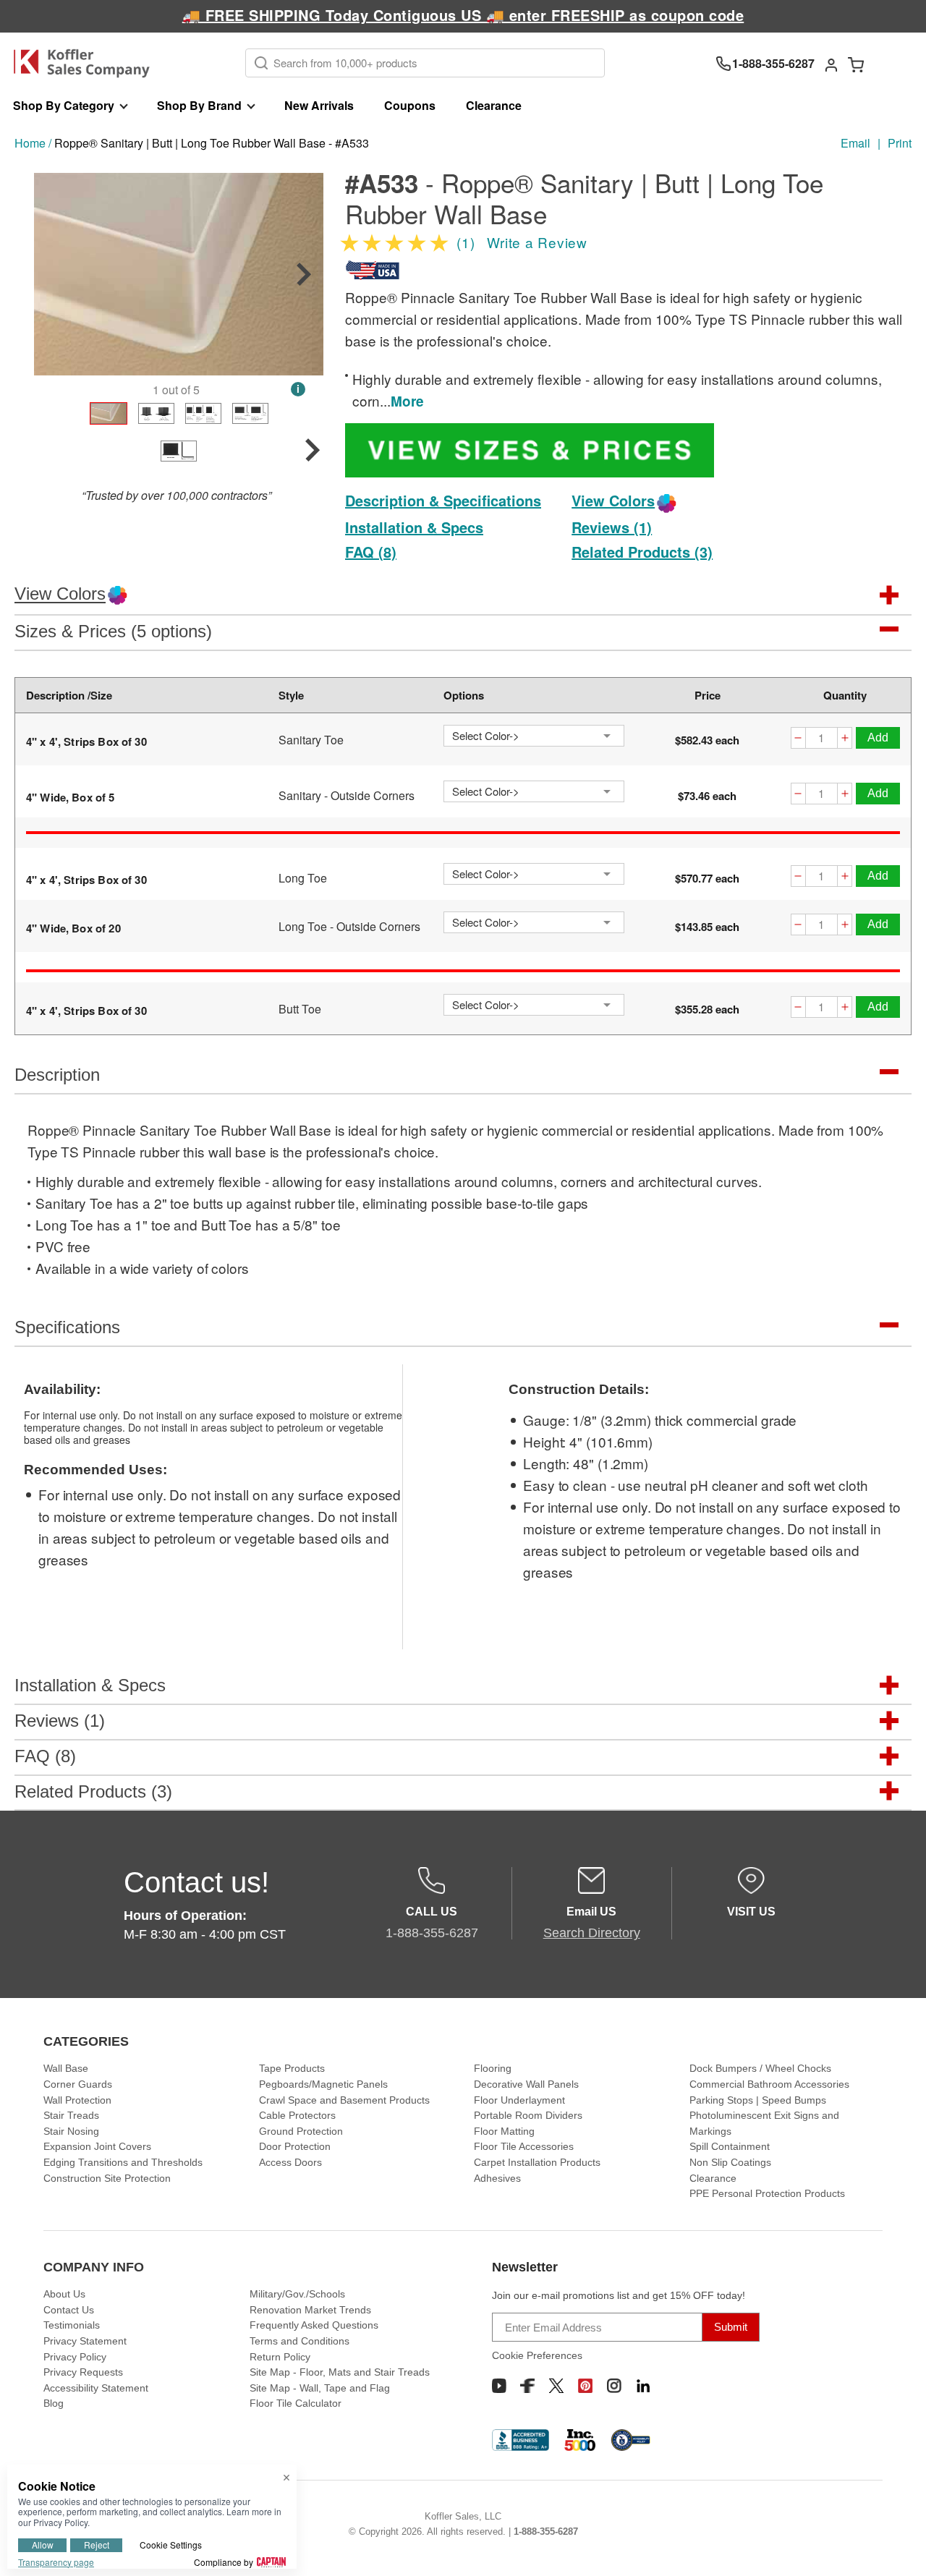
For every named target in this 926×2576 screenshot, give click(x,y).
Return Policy (280, 2357)
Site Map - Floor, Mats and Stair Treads (340, 2372)
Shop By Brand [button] (199, 105)
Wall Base (66, 2068)
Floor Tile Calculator (296, 2403)
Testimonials (72, 2325)
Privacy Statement (85, 2341)
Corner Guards (78, 2084)
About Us (64, 2294)
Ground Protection (301, 2131)
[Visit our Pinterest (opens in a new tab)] (585, 2386)
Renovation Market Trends (310, 2310)
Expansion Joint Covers (97, 2146)
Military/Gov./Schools (297, 2294)
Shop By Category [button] (64, 105)
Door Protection (295, 2146)
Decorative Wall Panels (526, 2084)
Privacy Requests (83, 2372)
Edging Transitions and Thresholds (123, 2162)
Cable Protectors (297, 2115)
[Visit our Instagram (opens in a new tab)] (614, 2386)
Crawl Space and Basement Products (344, 2100)
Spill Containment (730, 2146)
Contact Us (69, 2310)
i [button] (298, 389)
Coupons (410, 105)
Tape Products (292, 2068)
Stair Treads (71, 2115)
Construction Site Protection (107, 2178)
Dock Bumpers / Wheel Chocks (760, 2068)
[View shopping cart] (856, 64)
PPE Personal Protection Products (767, 2193)
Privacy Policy (75, 2357)
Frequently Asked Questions (314, 2325)
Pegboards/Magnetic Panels (323, 2084)
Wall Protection (77, 2100)
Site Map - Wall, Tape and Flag (320, 2388)
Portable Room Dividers (528, 2115)
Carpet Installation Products (537, 2162)
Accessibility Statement (96, 2388)
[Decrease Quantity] (798, 740)
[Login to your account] (831, 64)
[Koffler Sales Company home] (87, 63)
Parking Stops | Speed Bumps (758, 2100)
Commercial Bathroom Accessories (769, 2084)
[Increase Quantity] (845, 740)
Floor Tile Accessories (524, 2146)
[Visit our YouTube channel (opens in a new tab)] (499, 2386)
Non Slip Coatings (730, 2162)
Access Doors (290, 2162)
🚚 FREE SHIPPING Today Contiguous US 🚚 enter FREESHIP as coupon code (463, 15)
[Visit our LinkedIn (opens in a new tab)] (643, 2386)
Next (304, 274)
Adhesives (497, 2178)
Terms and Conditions (300, 2341)
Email (855, 143)
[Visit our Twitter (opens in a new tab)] (556, 2386)
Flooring (493, 2068)
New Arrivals (319, 105)
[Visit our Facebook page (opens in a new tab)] (527, 2386)
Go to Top (898, 2548)
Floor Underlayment (519, 2100)
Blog (54, 2403)
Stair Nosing (71, 2131)
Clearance (494, 105)
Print (900, 143)
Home (30, 143)
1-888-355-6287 (546, 2532)
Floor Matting (504, 2131)
